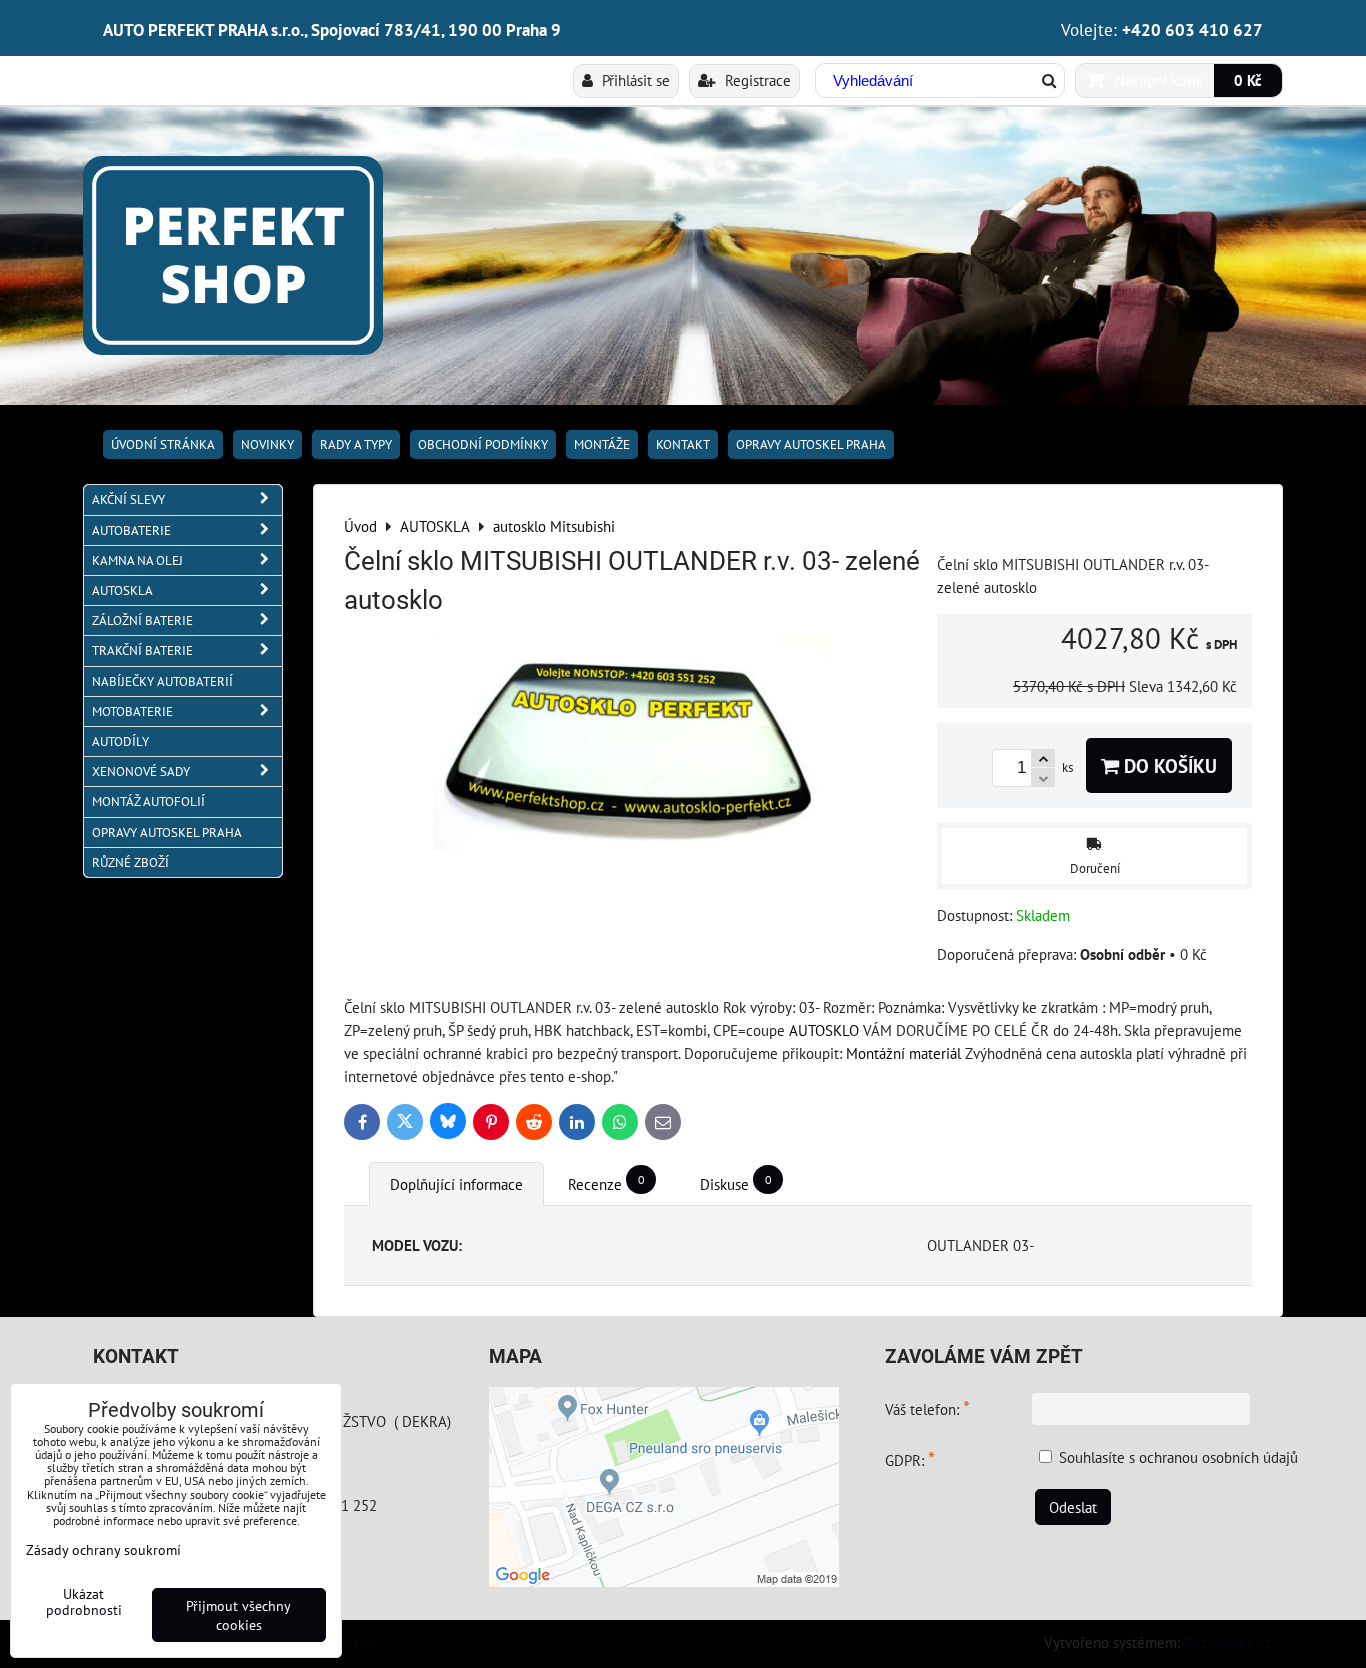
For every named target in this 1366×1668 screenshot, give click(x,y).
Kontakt (683, 444)
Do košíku (1168, 765)
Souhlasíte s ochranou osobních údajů (1178, 1457)
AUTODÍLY (120, 741)
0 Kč (1248, 80)
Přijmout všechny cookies (238, 1615)
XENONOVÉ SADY (141, 771)
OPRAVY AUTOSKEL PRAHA (811, 444)
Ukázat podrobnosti (84, 1602)
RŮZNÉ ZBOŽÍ (130, 862)
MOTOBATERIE (132, 711)
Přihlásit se (634, 80)
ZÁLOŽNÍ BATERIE (142, 620)
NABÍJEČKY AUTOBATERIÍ (162, 681)
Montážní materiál (903, 1053)
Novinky (267, 444)
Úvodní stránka (163, 444)
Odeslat (1073, 1507)
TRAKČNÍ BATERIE (142, 650)
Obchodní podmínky (483, 444)
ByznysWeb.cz (1228, 1642)
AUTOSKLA (122, 590)
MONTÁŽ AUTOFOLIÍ (148, 801)
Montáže (602, 444)
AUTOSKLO (824, 1030)
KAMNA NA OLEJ (137, 560)
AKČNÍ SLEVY (128, 499)
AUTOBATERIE (131, 530)
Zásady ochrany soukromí (103, 1549)
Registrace (756, 80)
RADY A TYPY (356, 444)
